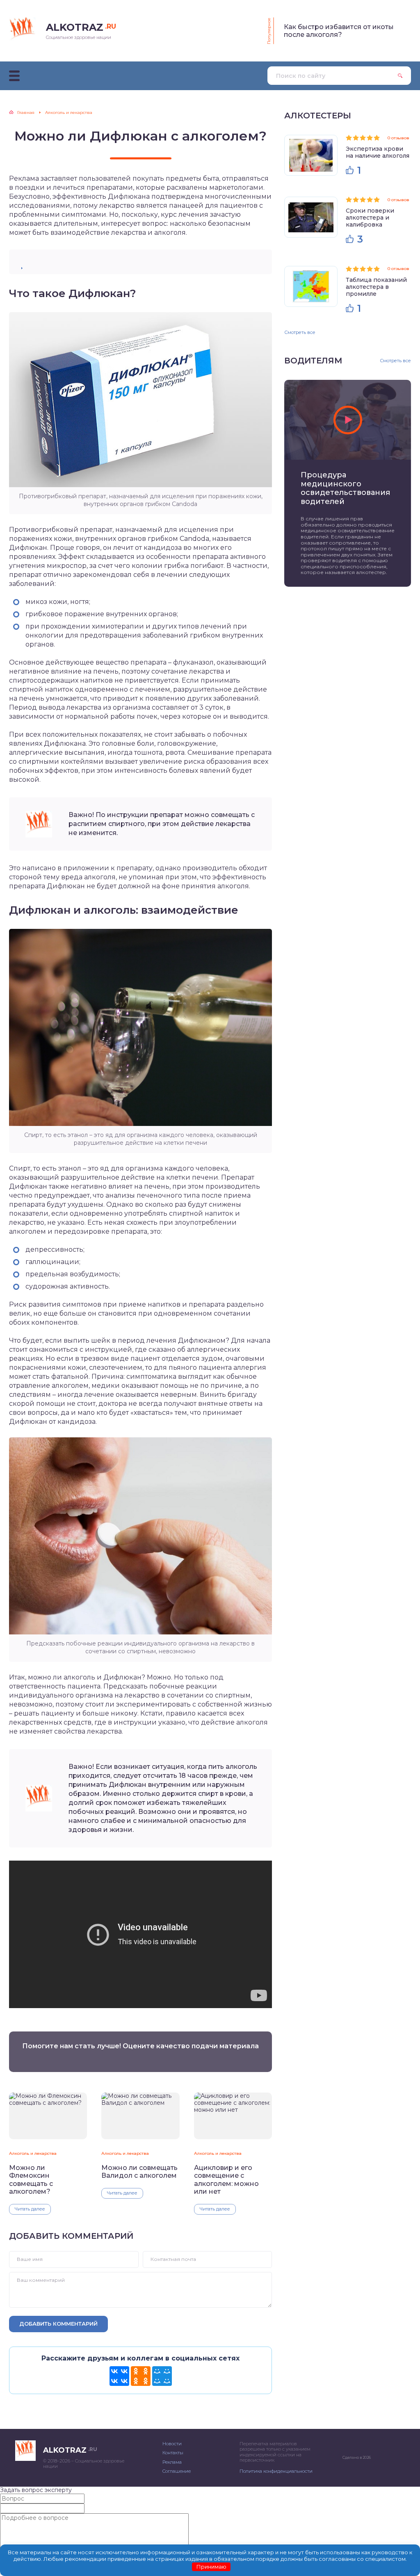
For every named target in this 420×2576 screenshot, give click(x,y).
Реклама (172, 2462)
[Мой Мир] (162, 2376)
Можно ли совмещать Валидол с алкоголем (139, 2172)
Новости (172, 2444)
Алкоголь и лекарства (33, 2153)
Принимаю (211, 2567)
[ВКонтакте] (119, 2376)
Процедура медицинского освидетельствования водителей (345, 488)
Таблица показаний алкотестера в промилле (376, 287)
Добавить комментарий (58, 2324)
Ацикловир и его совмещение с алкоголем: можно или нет (226, 2180)
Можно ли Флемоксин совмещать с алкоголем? (31, 2180)
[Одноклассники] (141, 2376)
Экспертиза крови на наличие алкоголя (378, 152)
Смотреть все (300, 332)
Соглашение (177, 2471)
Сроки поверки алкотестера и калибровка (370, 218)
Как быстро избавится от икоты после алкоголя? (339, 31)
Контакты (173, 2453)
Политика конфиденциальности (276, 2471)
